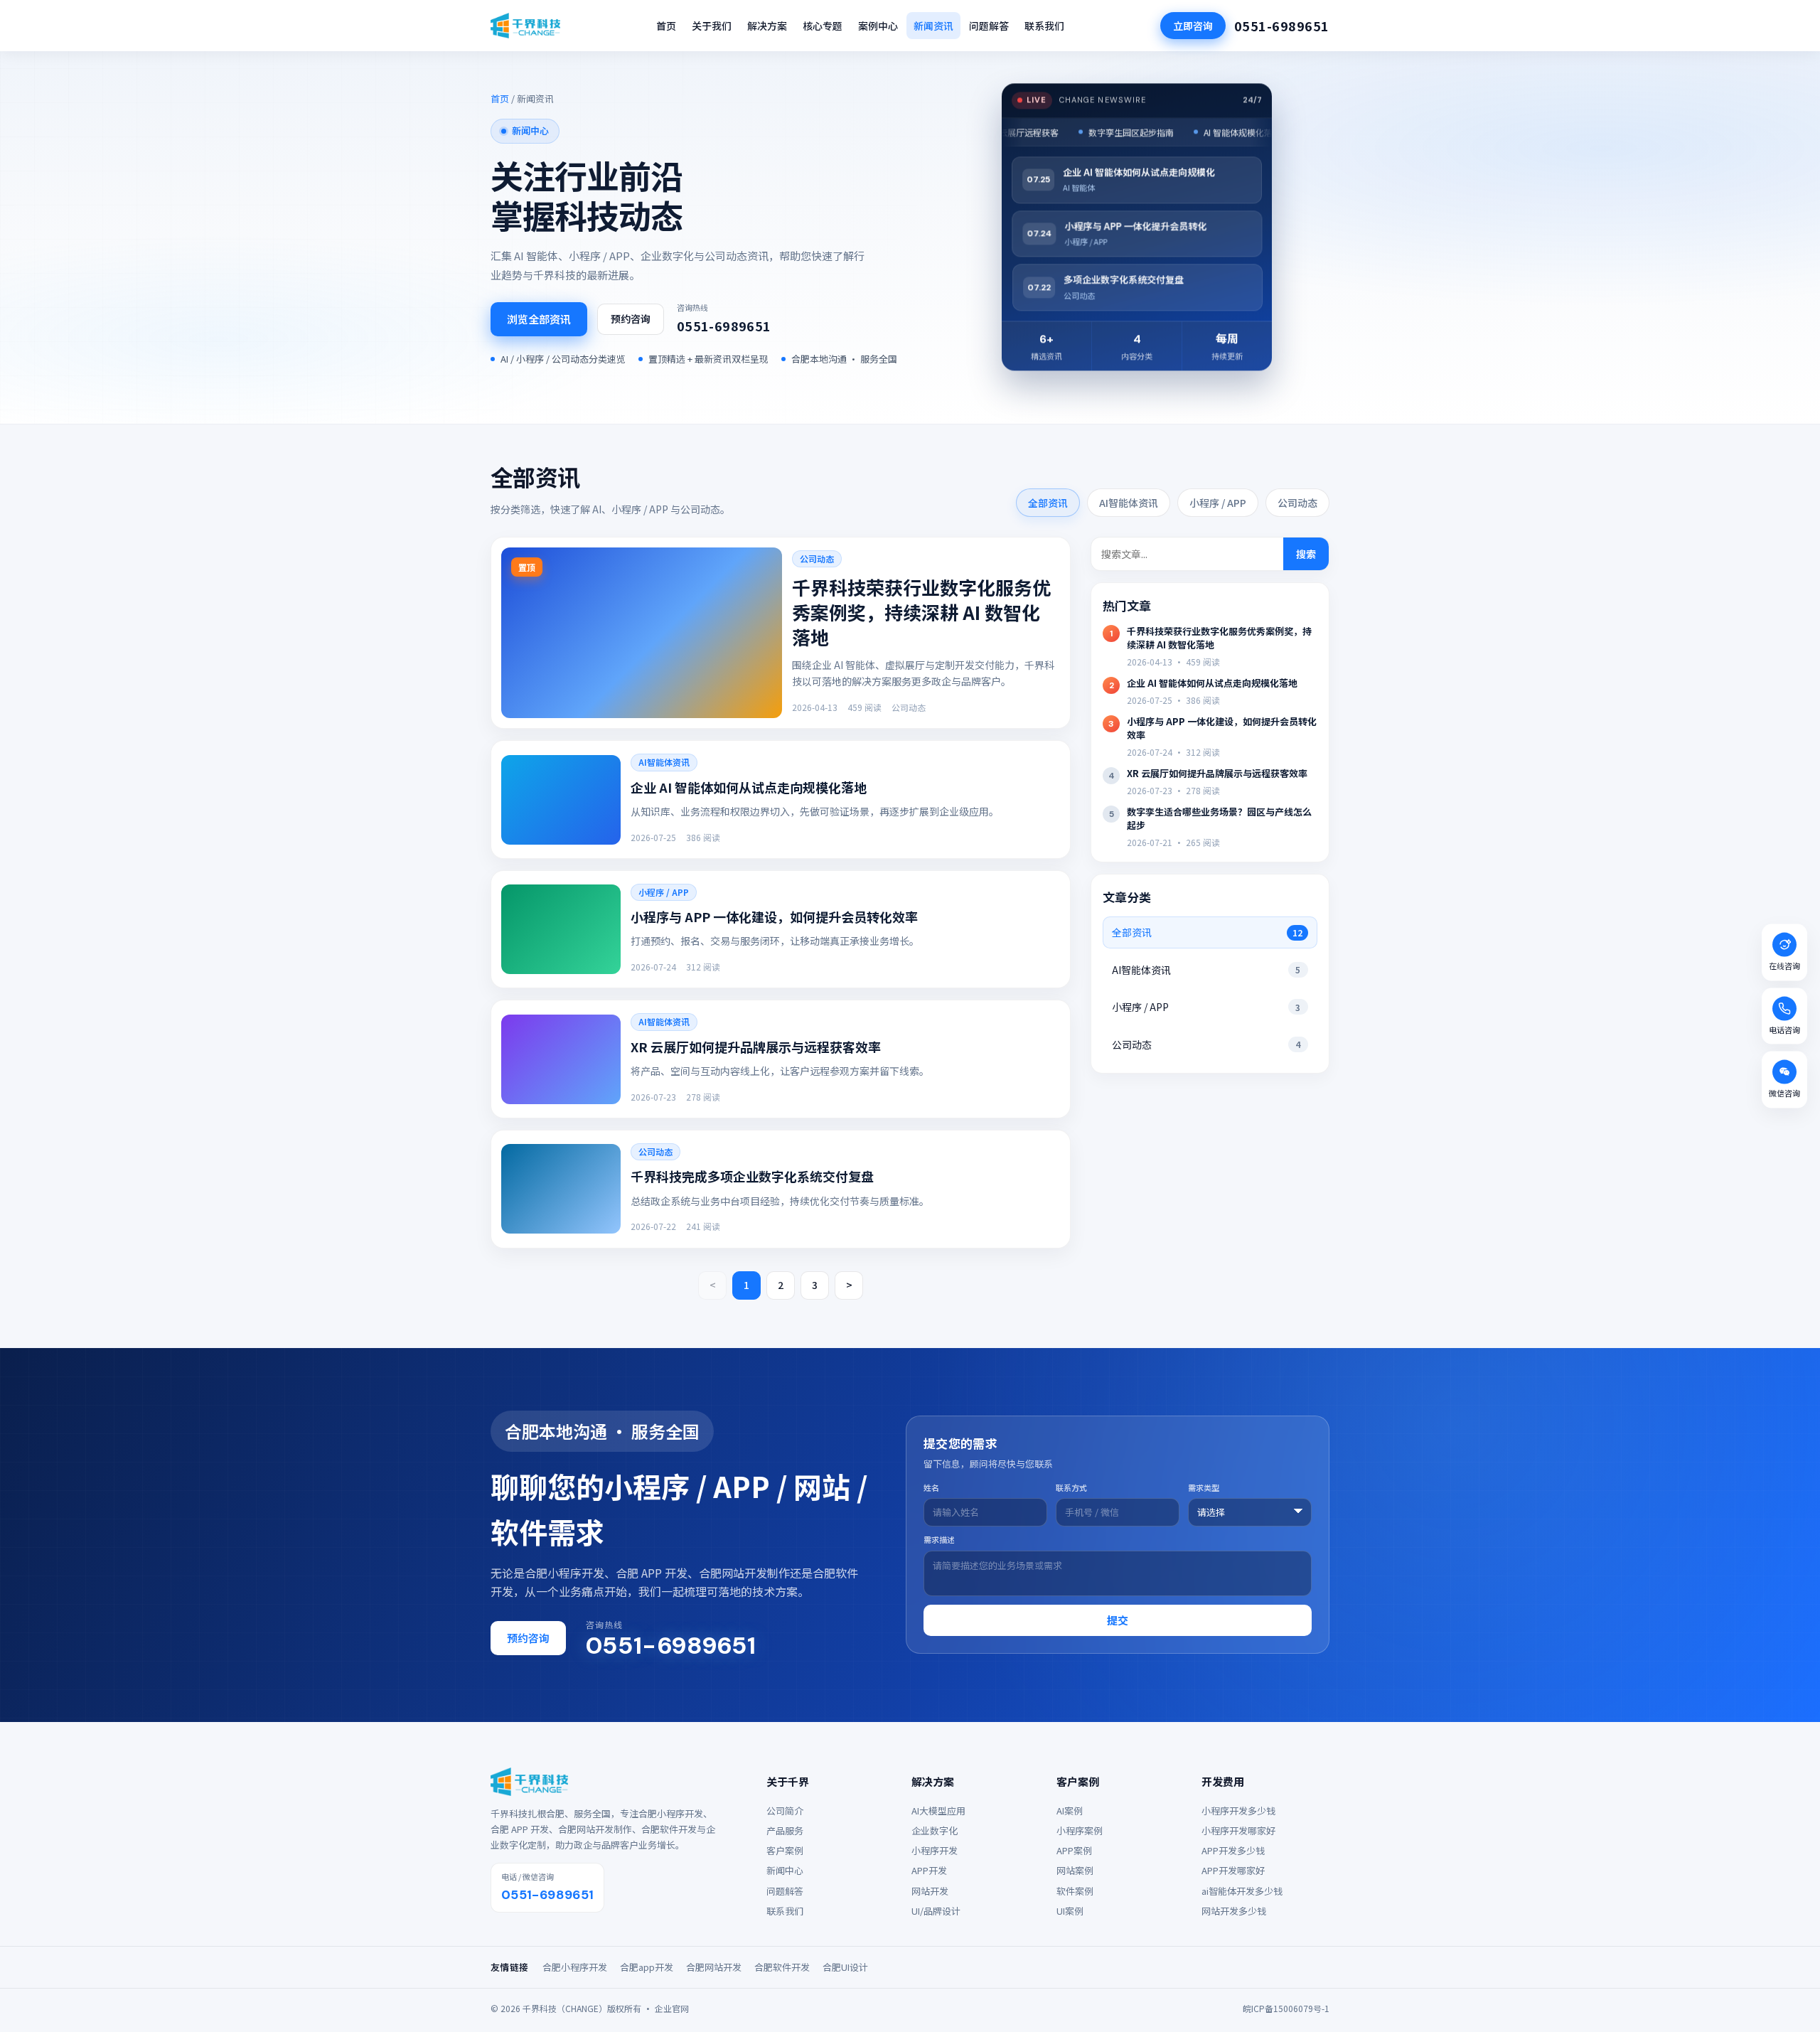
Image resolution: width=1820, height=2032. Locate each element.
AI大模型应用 (938, 1811)
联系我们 (1044, 26)
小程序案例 (1080, 1831)
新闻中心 (785, 1871)
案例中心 (878, 26)
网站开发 (930, 1891)
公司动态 (1297, 503)
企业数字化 (935, 1831)
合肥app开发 (647, 1967)
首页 (666, 26)
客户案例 (785, 1851)
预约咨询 (631, 319)
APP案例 (1074, 1851)
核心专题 (823, 26)
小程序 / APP (1218, 503)
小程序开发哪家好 (1238, 1831)
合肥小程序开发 (575, 1967)
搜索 (1306, 554)
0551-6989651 (1282, 26)
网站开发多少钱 (1234, 1911)
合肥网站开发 (714, 1967)
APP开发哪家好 (1233, 1871)
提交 (1118, 1620)
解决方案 (767, 26)
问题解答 (989, 26)
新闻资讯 (933, 26)
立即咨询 (1193, 26)
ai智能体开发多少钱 (1242, 1891)
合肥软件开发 (782, 1967)
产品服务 (785, 1831)
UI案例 (1070, 1911)
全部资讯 (1048, 503)
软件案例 (1075, 1891)
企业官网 (672, 2008)
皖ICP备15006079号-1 (1286, 2008)
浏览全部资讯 (539, 319)
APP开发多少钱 (1233, 1851)
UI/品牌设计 (936, 1911)
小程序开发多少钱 (1238, 1811)
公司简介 (785, 1811)
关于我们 (712, 26)
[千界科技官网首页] (525, 26)
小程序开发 (935, 1851)
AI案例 (1070, 1811)
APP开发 (929, 1871)
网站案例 (1075, 1871)
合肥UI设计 (845, 1967)
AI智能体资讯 (1129, 503)
